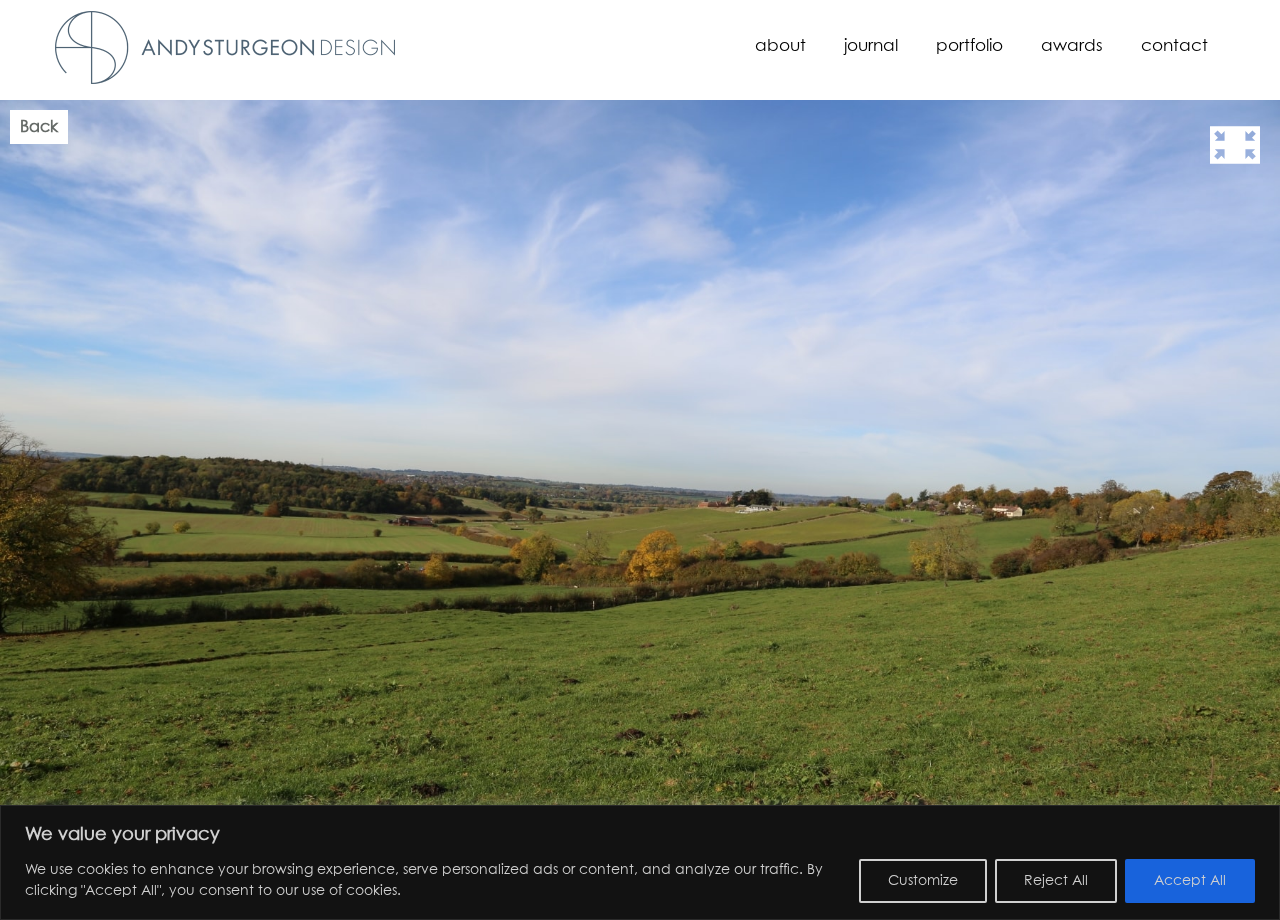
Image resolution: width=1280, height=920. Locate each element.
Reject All (1056, 881)
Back (39, 127)
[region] (640, 862)
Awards (1072, 46)
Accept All (1190, 881)
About (780, 46)
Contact (1174, 46)
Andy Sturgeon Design (225, 47)
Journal (871, 46)
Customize (923, 881)
